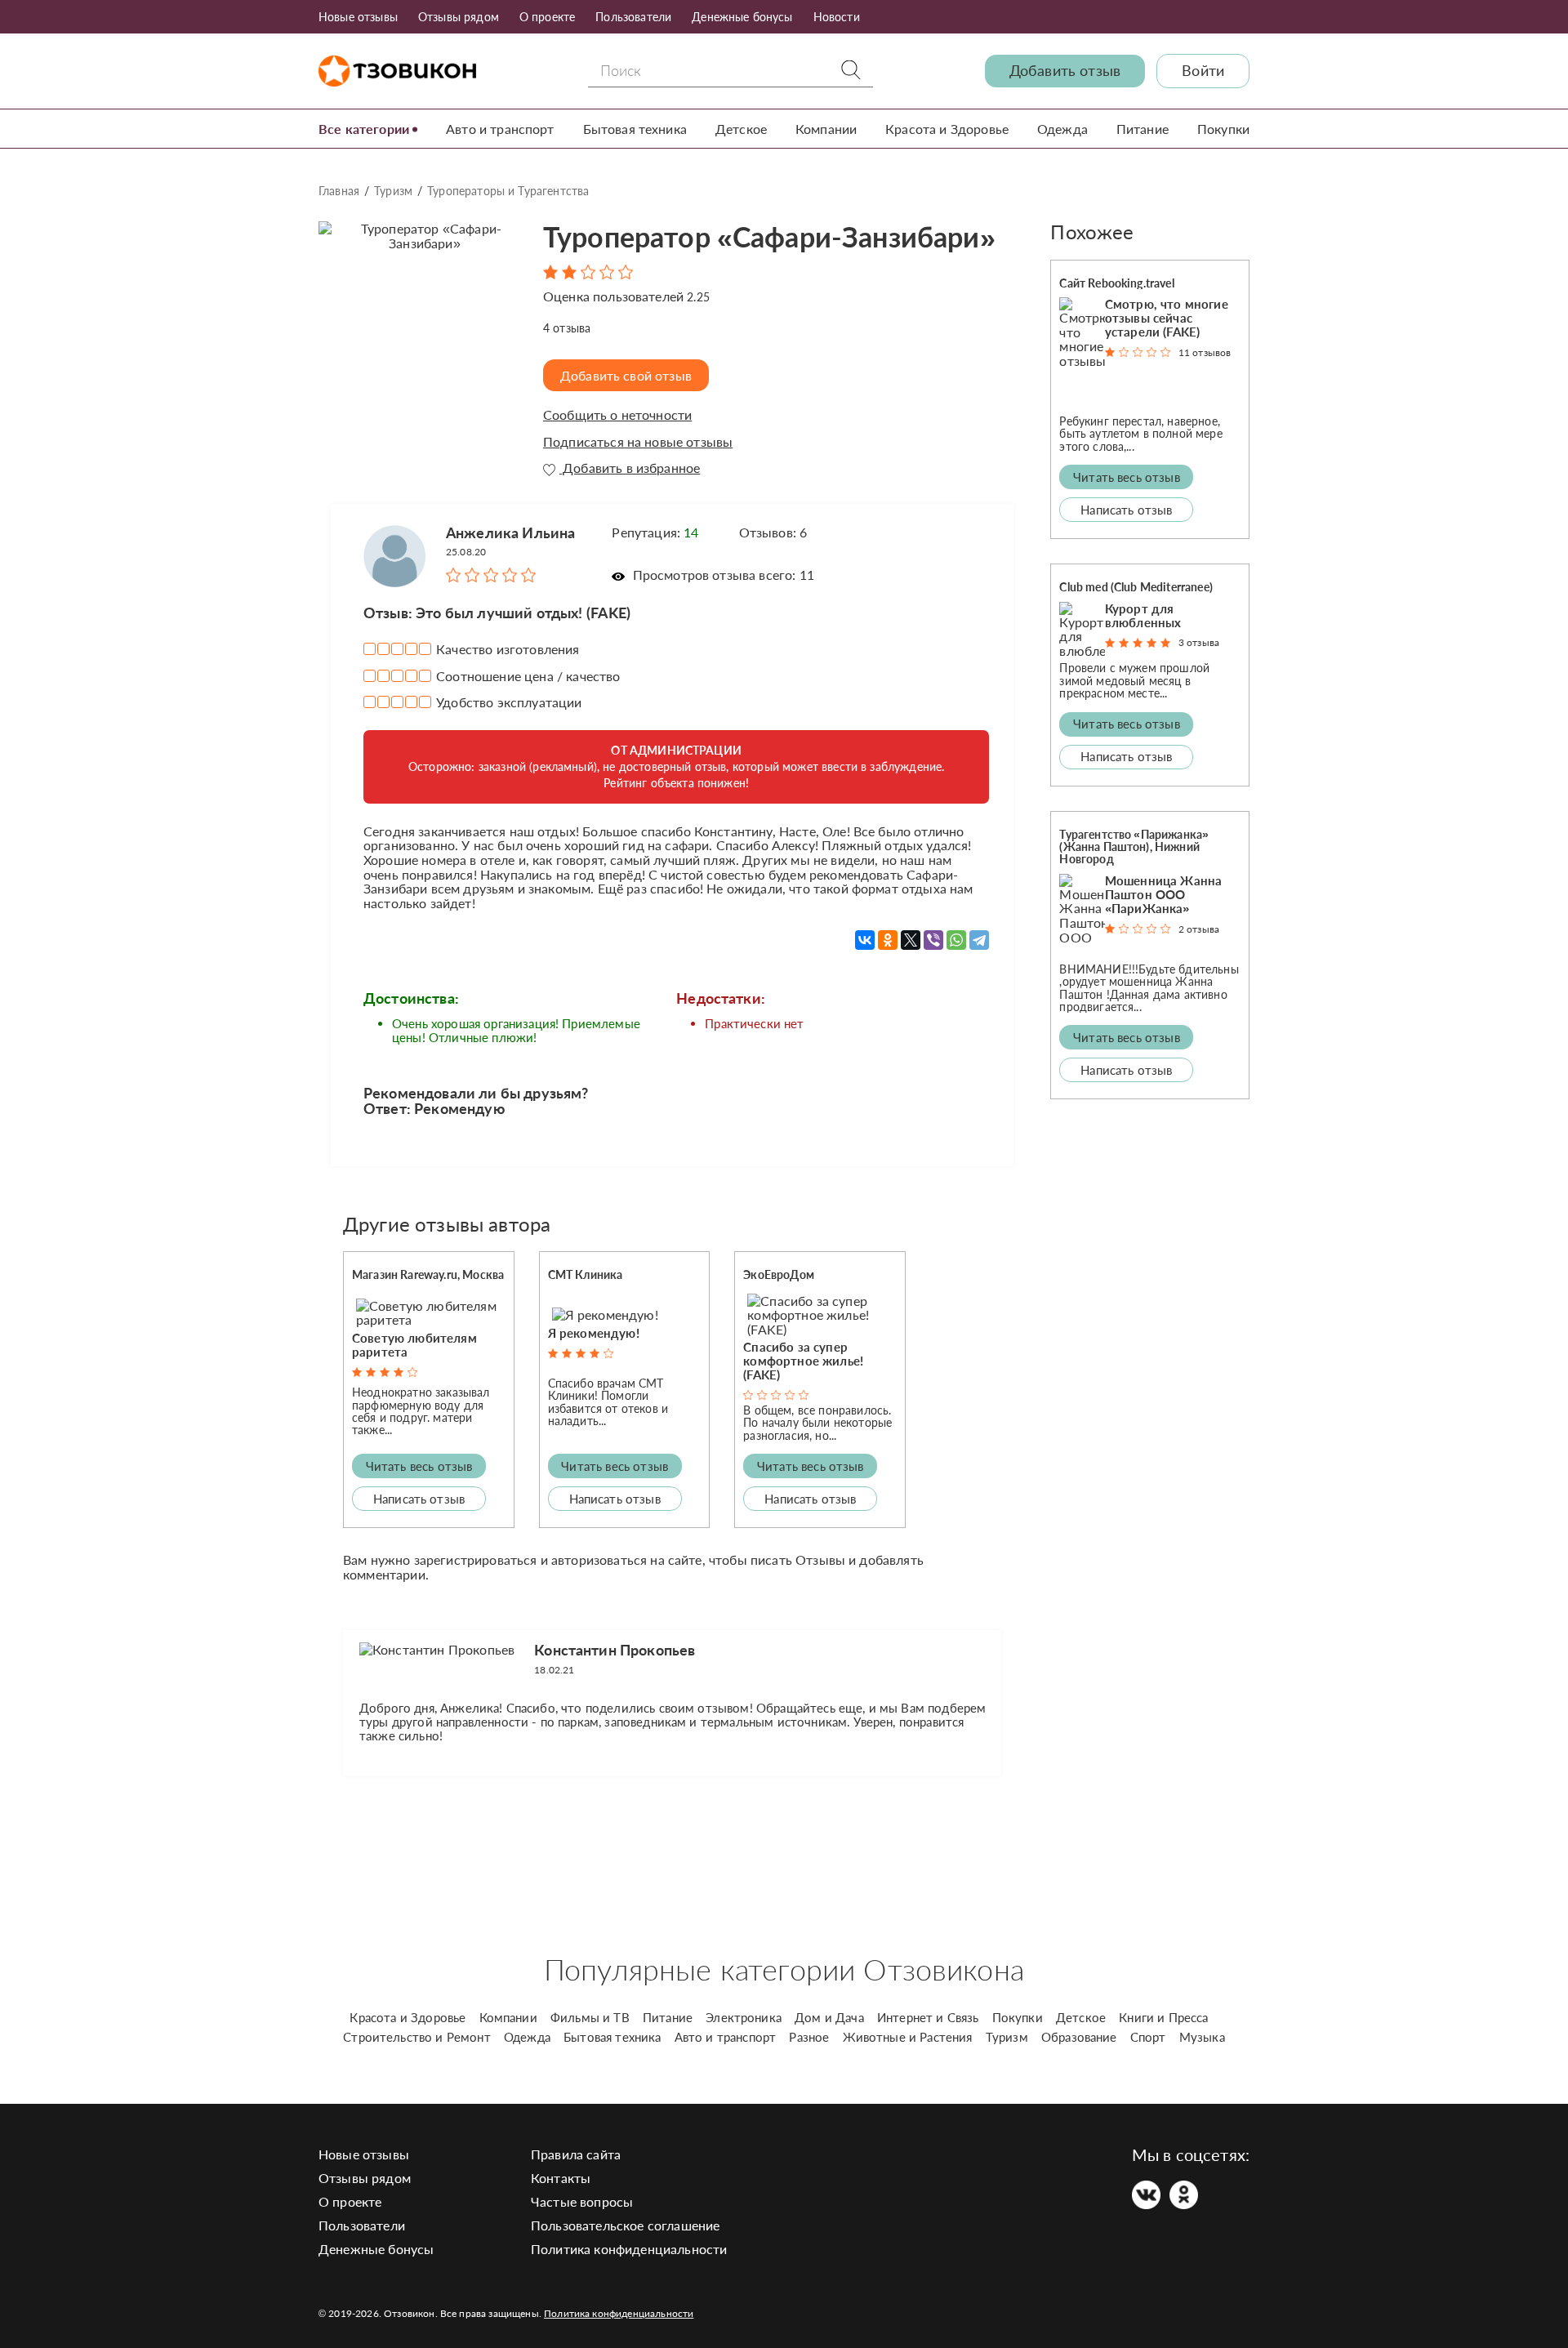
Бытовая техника (635, 129)
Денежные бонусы (742, 17)
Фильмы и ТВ (590, 2017)
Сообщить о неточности (617, 415)
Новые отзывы (358, 17)
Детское (741, 129)
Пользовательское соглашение (625, 2225)
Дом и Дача (829, 2017)
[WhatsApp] (956, 940)
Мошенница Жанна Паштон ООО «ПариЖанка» (1163, 894)
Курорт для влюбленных (1143, 615)
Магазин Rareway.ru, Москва (428, 1274)
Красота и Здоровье (947, 129)
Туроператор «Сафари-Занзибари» (769, 236)
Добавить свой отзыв (626, 375)
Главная (339, 191)
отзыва (567, 328)
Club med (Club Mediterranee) (1136, 587)
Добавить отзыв (1065, 71)
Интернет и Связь (928, 2017)
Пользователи (633, 17)
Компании (826, 129)
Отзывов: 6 (773, 532)
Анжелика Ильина (510, 532)
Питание (1143, 129)
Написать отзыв (419, 1499)
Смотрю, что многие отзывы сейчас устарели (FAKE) (1167, 318)
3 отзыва (1199, 642)
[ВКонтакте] (865, 940)
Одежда (1062, 129)
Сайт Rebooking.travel (1116, 283)
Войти (1203, 71)
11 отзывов (1205, 352)
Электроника (744, 2017)
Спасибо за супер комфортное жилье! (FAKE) (803, 1361)
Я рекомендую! (594, 1333)
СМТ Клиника (586, 1274)
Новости (837, 17)
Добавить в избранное (630, 468)
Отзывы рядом (459, 17)
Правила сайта (576, 2154)
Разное (809, 2037)
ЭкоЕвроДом (779, 1274)
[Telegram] (979, 940)
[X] (911, 940)
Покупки (1223, 129)
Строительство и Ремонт (417, 2037)
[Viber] (933, 940)
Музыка (1202, 2037)
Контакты (561, 2178)
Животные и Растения (908, 2037)
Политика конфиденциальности (629, 2249)
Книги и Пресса (1163, 2017)
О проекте (547, 17)
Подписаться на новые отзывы (638, 442)
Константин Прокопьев (615, 1650)
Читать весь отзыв (419, 1466)
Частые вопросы (582, 2201)
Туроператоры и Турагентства (508, 191)
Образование (1079, 2037)
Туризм (393, 191)
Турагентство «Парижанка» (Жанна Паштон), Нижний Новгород (1134, 847)
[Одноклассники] (888, 940)
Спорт (1148, 2037)
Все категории (364, 129)
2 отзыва (1199, 929)
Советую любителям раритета (414, 1345)
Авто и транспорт (500, 129)
